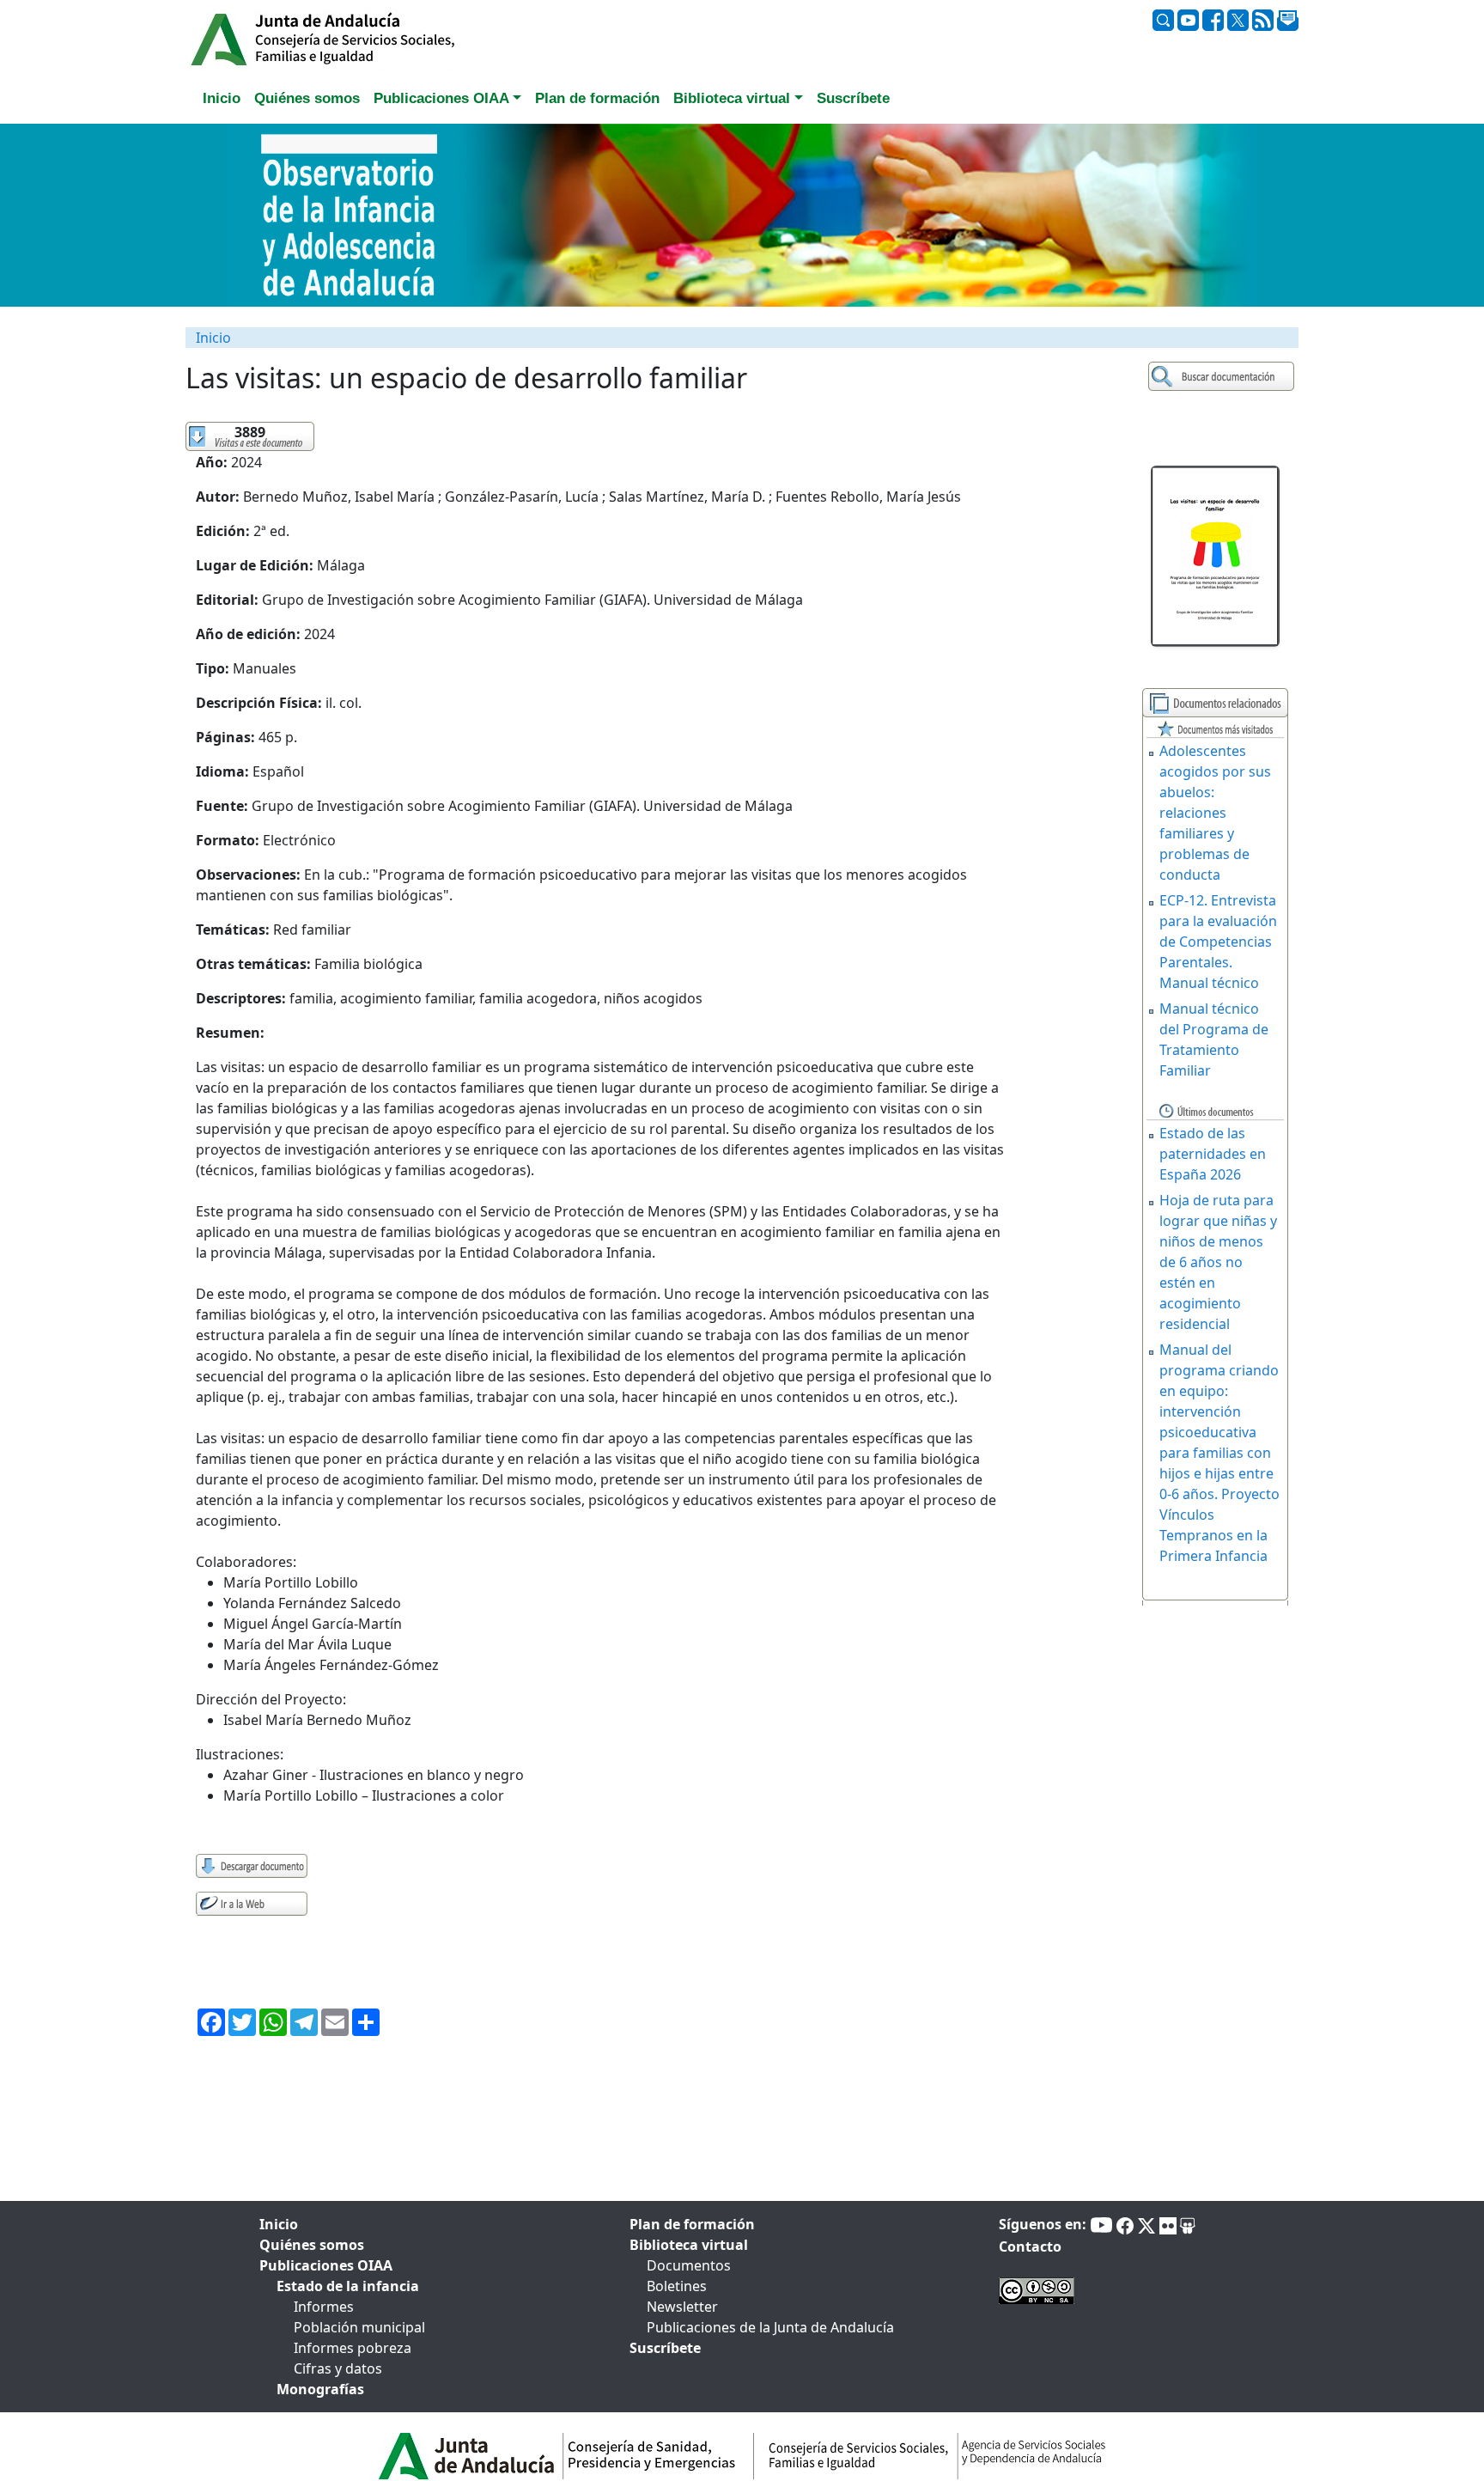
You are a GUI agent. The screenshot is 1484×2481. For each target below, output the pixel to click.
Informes (324, 2307)
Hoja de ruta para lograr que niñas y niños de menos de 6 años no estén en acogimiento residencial (1218, 1262)
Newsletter (682, 2307)
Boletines (677, 2286)
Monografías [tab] (320, 2389)
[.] (1223, 377)
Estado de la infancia (348, 2286)
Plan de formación (692, 2224)
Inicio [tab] (222, 98)
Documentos (689, 2265)
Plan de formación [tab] (597, 98)
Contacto (1030, 2246)
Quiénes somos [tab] (307, 98)
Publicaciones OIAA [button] (441, 98)
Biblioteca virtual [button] (732, 98)
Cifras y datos (338, 2368)
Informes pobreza (353, 2348)
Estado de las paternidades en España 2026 (1213, 1154)
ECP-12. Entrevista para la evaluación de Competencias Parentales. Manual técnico (1218, 942)
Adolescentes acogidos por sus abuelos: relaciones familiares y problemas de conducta (1215, 813)
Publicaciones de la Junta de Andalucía (770, 2327)
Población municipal (359, 2327)
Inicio (213, 338)
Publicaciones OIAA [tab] (326, 2265)
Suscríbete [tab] (853, 98)
